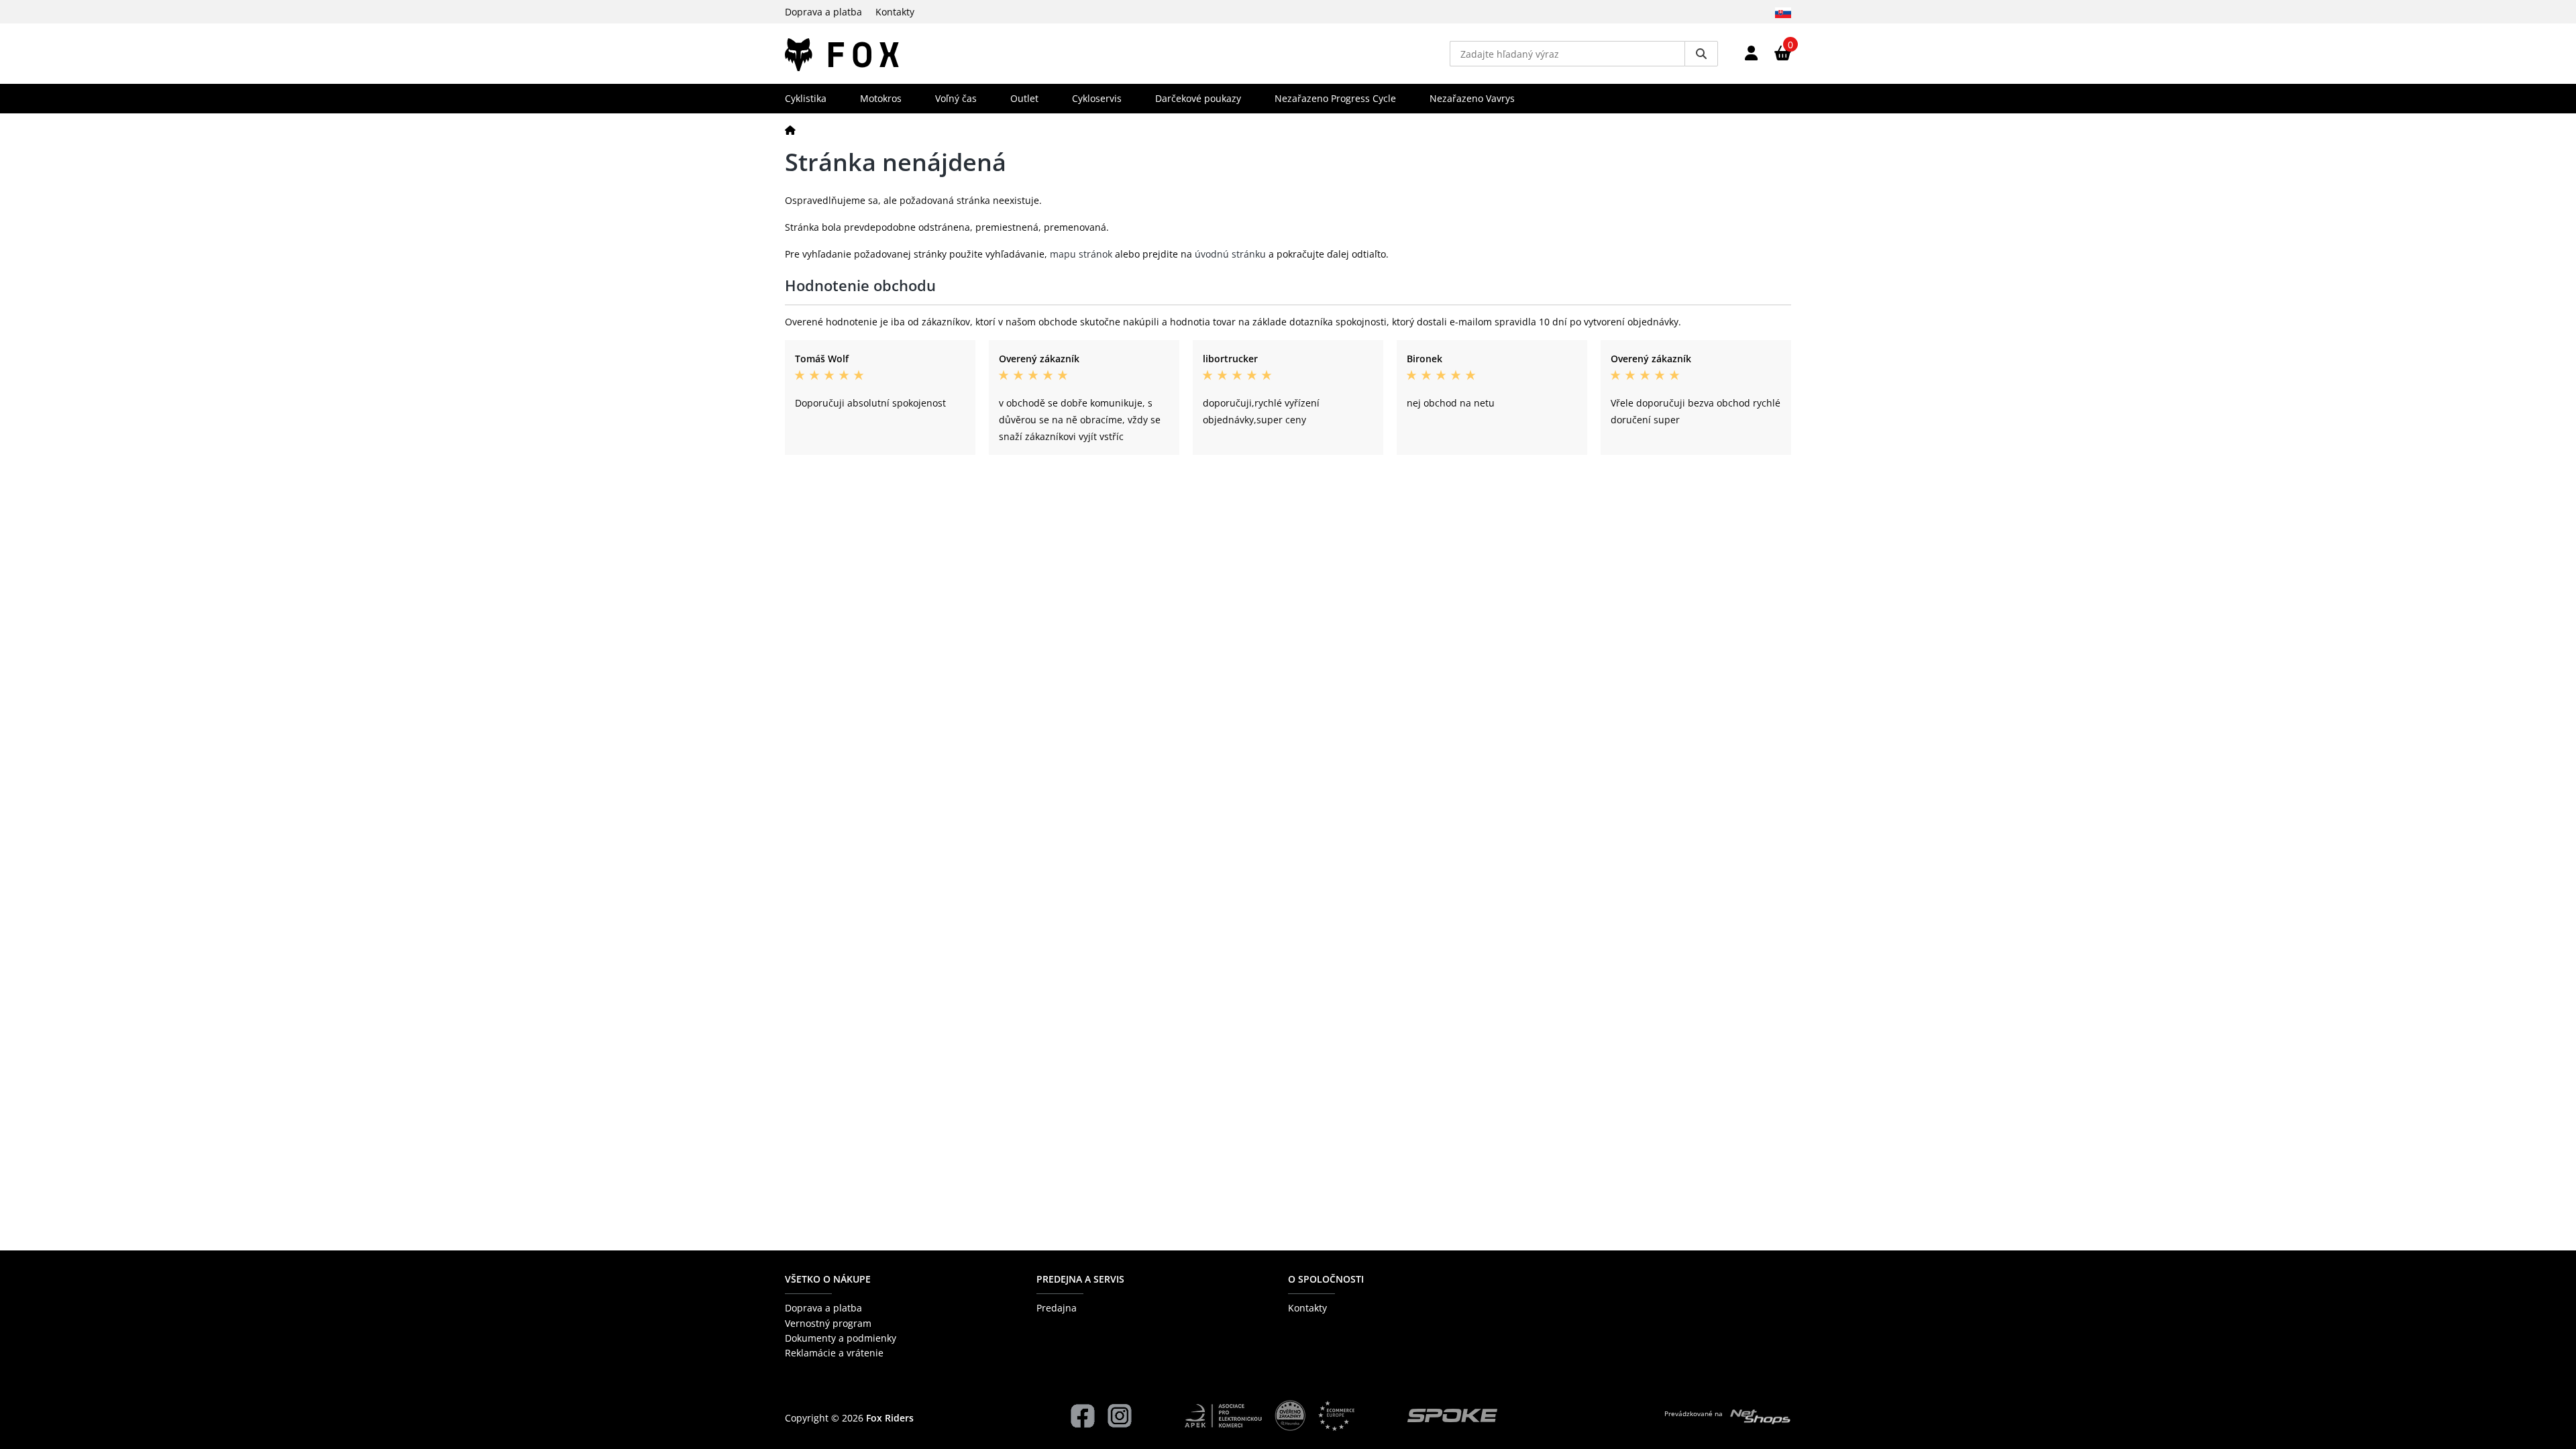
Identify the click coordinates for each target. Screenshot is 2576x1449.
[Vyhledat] (1701, 54)
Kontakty (895, 12)
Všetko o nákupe (828, 1279)
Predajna (1057, 1308)
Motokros (881, 98)
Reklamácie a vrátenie (834, 1353)
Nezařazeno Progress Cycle (1335, 98)
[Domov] (790, 130)
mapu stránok (1081, 254)
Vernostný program (828, 1323)
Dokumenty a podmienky (841, 1338)
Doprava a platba (823, 12)
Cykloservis (1097, 98)
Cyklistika (806, 98)
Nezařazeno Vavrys (1472, 98)
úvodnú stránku (1230, 254)
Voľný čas (956, 98)
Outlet (1024, 98)
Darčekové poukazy (1198, 98)
